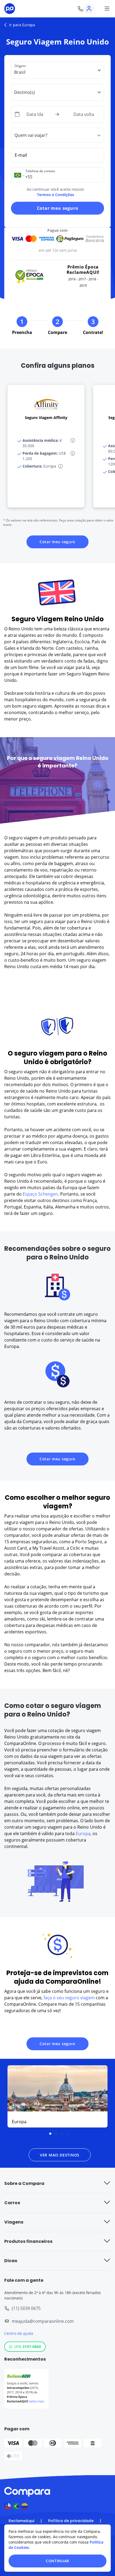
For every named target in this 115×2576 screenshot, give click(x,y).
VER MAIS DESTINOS (60, 2155)
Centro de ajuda (19, 2333)
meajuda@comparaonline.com (43, 2321)
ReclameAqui (21, 2521)
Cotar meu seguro (58, 208)
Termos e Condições (55, 195)
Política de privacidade (71, 2521)
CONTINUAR (57, 2561)
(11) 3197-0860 (28, 2347)
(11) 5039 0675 (26, 2308)
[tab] (50, 2134)
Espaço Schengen (40, 1194)
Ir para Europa (22, 25)
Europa (83, 1833)
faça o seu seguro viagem (69, 1998)
